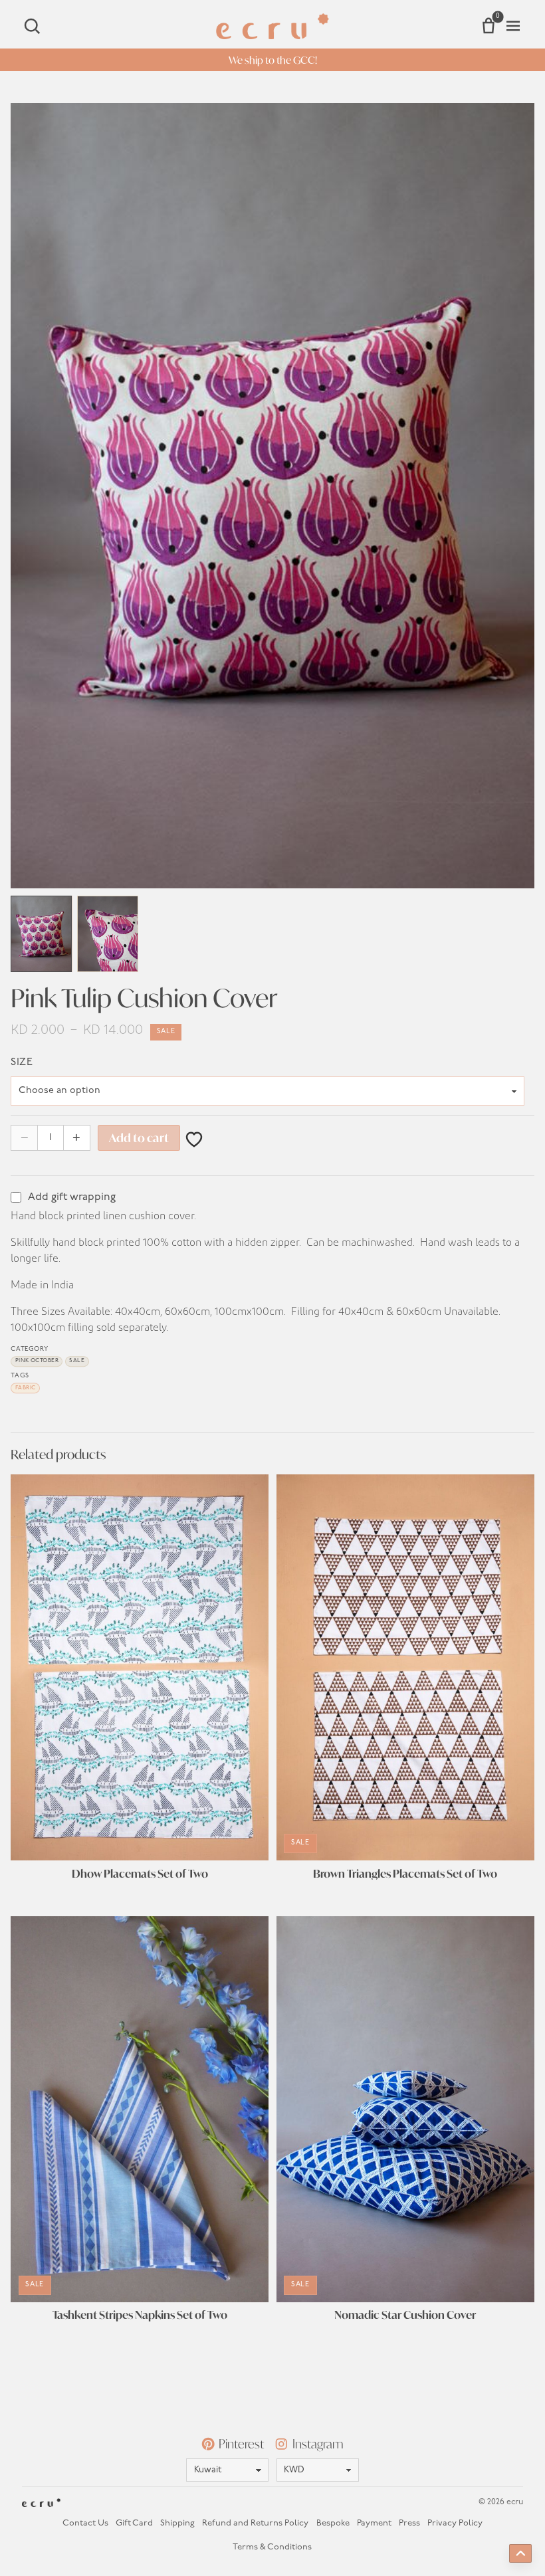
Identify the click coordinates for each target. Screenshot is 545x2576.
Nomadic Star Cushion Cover (405, 2315)
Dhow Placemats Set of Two (140, 1874)
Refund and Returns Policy (255, 2523)
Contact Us (85, 2523)
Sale (77, 1361)
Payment (374, 2523)
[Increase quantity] (77, 1138)
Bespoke (333, 2523)
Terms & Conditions (272, 2547)
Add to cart (139, 1138)
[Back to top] (520, 2553)
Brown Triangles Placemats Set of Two (405, 1874)
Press (409, 2523)
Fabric (26, 1388)
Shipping (177, 2523)
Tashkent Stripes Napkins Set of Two (140, 2315)
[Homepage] (272, 26)
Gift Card (134, 2523)
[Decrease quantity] (24, 1138)
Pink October (37, 1361)
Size (22, 1062)
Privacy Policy (455, 2523)
